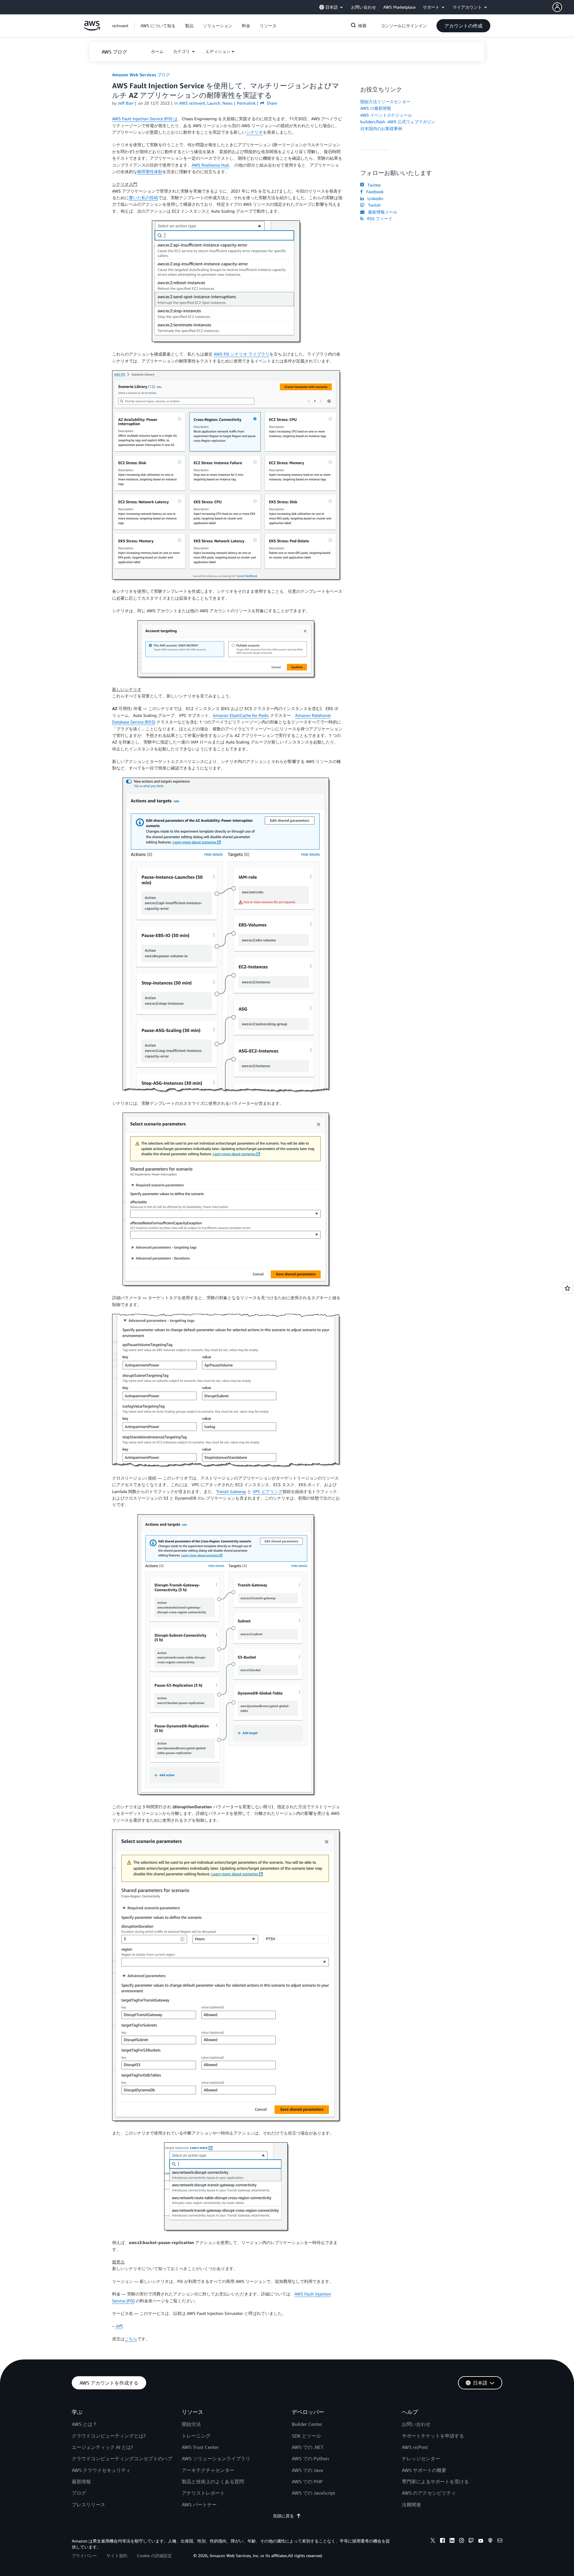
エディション (218, 51)
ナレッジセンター (421, 2458)
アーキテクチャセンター (208, 2470)
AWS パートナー (199, 2505)
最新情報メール (381, 212)
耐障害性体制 (150, 172)
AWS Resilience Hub (210, 165)
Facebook (374, 192)
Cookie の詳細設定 (154, 2556)
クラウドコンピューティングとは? (109, 2436)
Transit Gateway (231, 1491)
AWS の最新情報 (376, 108)
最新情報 (81, 2481)
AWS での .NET (308, 2447)
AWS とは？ (84, 2424)
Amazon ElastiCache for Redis (241, 715)
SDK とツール (306, 2436)
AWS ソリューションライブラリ (216, 2458)
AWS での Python (310, 2458)
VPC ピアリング (268, 1491)
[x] (433, 2541)
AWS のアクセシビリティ (429, 2493)
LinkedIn (374, 198)
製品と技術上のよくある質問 (213, 2481)
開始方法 (191, 2424)
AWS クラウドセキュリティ (101, 2470)
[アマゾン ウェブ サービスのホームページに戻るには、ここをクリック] (92, 29)
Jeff (119, 2326)
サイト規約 (117, 2556)
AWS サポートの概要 (424, 2470)
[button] (563, 7)
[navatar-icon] (557, 7)
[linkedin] (452, 2541)
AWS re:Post (415, 2447)
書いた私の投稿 (143, 198)
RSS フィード (379, 218)
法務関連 (411, 2505)
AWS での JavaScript (313, 2493)
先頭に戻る (283, 2516)
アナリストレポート (203, 2493)
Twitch (373, 205)
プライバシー (84, 2556)
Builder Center (307, 2424)
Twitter (373, 185)
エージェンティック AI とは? (102, 2447)
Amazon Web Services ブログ (141, 75)
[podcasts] (490, 2541)
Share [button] (271, 103)
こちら (131, 2339)
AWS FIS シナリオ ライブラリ (242, 354)
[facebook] (442, 2541)
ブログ (79, 2493)
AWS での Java (307, 2470)
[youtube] (481, 2541)
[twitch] (471, 2541)
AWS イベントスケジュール (386, 115)
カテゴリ (182, 51)
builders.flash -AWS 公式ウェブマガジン (398, 122)
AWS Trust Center (200, 2447)
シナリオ (254, 132)
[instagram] (462, 2541)
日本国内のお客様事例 (381, 128)
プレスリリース (88, 2505)
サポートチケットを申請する (433, 2436)
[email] (500, 2541)
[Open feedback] (567, 1288)
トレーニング (196, 2436)
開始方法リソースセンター (385, 102)
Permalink (246, 103)
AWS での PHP (307, 2481)
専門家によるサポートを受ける (435, 2481)
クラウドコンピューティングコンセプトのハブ (122, 2458)
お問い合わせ (416, 2424)
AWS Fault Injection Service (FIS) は (145, 119)
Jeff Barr (126, 103)
